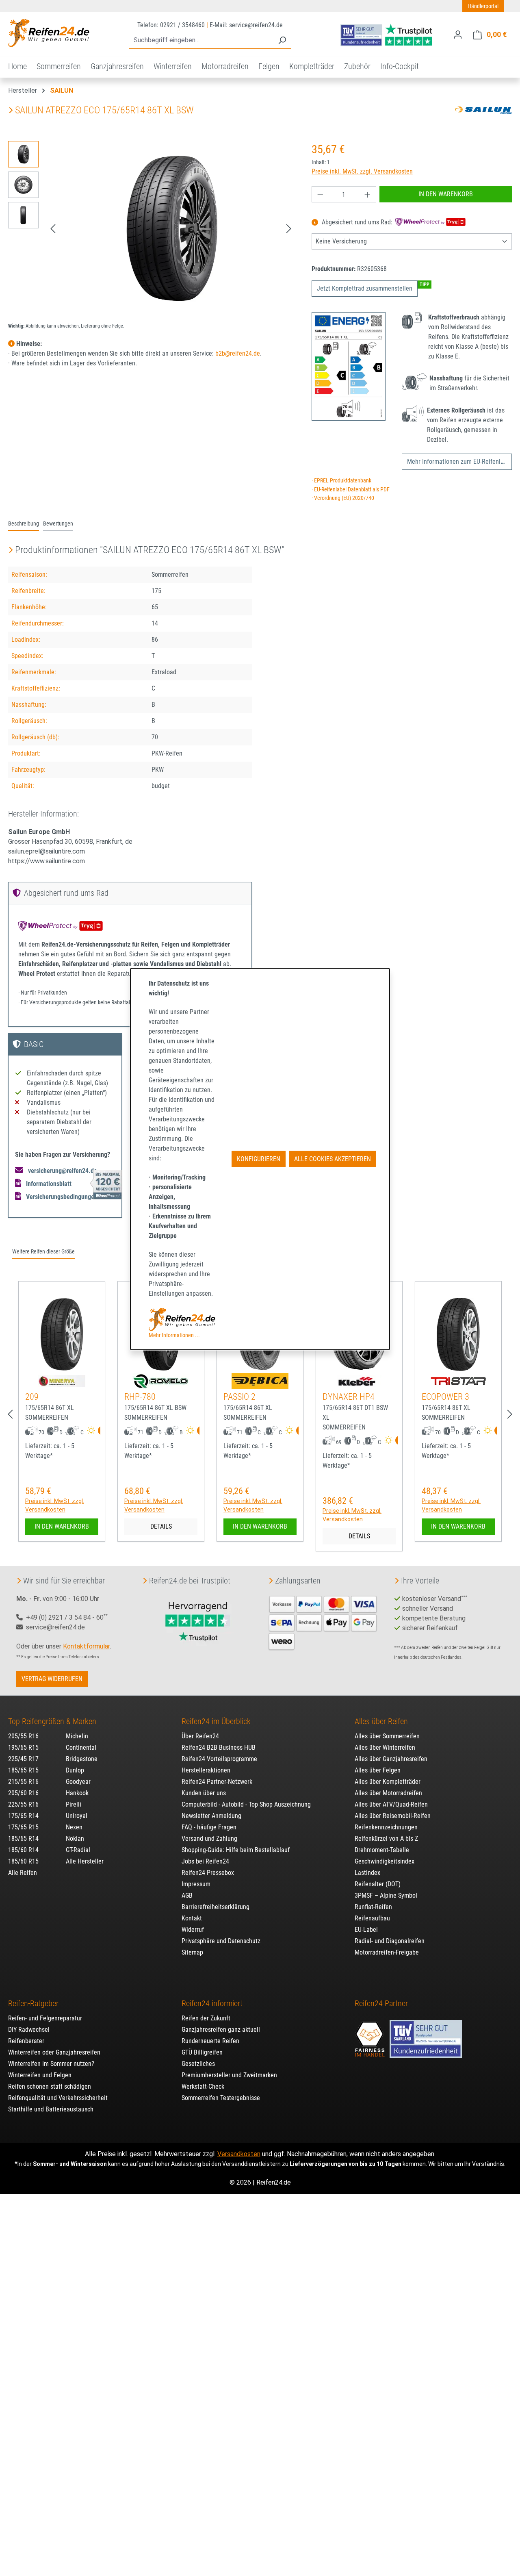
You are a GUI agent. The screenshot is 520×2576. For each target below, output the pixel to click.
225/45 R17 (23, 1759)
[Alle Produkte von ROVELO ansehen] (161, 1381)
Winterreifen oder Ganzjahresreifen (54, 2052)
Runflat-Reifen (373, 1907)
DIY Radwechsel (29, 2030)
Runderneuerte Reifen (210, 2041)
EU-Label (366, 1930)
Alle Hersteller (85, 1861)
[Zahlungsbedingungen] (323, 1622)
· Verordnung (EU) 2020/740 (343, 498)
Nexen (74, 1827)
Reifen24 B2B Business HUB (219, 1747)
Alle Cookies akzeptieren (333, 1159)
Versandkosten (239, 2154)
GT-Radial (78, 1850)
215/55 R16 (23, 1782)
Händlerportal (483, 6)
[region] (152, 228)
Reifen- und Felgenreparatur (45, 2018)
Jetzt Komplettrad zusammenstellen (365, 288)
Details (161, 1526)
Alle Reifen (23, 1873)
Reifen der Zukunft (206, 2018)
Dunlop (75, 1770)
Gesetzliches (198, 2064)
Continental (81, 1747)
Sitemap (192, 1952)
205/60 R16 (23, 1793)
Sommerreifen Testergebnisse (221, 2098)
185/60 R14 (23, 1850)
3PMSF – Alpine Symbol (386, 1895)
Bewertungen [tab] (58, 524)
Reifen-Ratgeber (33, 2003)
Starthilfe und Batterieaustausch (51, 2109)
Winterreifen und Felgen (40, 2075)
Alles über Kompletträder (388, 1782)
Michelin (77, 1736)
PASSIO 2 (239, 1397)
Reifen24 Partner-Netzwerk (217, 1782)
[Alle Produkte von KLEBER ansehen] (359, 1381)
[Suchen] (282, 40)
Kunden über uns (204, 1793)
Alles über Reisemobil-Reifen (393, 1816)
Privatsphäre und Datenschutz (221, 1941)
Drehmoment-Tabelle (382, 1850)
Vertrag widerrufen (52, 1679)
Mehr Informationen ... (174, 1335)
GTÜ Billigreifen (202, 2052)
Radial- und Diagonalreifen (390, 1941)
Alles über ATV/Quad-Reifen (391, 1804)
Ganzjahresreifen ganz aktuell (221, 2030)
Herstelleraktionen (206, 1770)
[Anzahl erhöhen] (368, 194)
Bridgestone (82, 1759)
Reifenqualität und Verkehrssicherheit (58, 2098)
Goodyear (78, 1782)
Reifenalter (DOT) (378, 1884)
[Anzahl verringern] (320, 194)
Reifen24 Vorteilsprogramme (219, 1759)
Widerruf (193, 1930)
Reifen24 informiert (212, 2003)
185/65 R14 (23, 1839)
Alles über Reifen (381, 1721)
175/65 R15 (23, 1827)
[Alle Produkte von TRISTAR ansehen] (458, 1381)
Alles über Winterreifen (385, 1747)
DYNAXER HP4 (349, 1397)
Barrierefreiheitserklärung (216, 1907)
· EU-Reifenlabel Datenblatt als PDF (351, 490)
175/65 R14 (23, 1816)
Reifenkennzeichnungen (386, 1827)
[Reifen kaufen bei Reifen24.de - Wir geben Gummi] (49, 33)
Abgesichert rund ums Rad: (357, 223)
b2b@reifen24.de (238, 353)
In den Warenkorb (446, 194)
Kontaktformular (86, 1646)
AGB (187, 1895)
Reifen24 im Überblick (216, 1721)
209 (32, 1397)
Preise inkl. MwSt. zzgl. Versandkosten (362, 171)
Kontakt (192, 1918)
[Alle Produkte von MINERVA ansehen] (62, 1381)
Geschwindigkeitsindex (385, 1861)
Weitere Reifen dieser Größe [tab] (43, 1252)
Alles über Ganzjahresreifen (391, 1759)
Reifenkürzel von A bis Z (386, 1839)
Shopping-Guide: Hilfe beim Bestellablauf (236, 1850)
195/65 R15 (23, 1747)
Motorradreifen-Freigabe (387, 1952)
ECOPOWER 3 (445, 1397)
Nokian (75, 1839)
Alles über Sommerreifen (387, 1736)
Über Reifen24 (200, 1736)
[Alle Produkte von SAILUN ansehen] (483, 110)
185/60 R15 (23, 1861)
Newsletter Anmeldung (211, 1816)
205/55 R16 (23, 1736)
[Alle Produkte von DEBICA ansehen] (260, 1381)
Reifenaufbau (372, 1918)
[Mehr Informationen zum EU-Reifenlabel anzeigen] (99, 1431)
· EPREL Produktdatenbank (341, 481)
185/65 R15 (23, 1770)
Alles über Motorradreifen (388, 1793)
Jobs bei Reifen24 (205, 1861)
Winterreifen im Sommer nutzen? (51, 2064)
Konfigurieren (259, 1159)
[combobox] (201, 40)
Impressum (196, 1884)
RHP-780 (140, 1397)
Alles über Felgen (378, 1770)
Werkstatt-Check (203, 2086)
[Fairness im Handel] (370, 2035)
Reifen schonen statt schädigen (50, 2086)
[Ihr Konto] (458, 35)
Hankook (77, 1793)
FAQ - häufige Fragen (209, 1827)
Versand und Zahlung (209, 1839)
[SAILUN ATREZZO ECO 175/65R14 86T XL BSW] (171, 228)
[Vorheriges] (53, 229)
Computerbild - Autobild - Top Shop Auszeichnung (246, 1804)
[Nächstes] (289, 229)
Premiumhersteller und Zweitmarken (229, 2075)
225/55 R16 (23, 1804)
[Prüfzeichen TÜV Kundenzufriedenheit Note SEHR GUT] (426, 2035)
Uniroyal (77, 1816)
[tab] (24, 524)
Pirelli (74, 1804)
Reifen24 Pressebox (208, 1873)
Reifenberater (26, 2041)
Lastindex (367, 1873)
